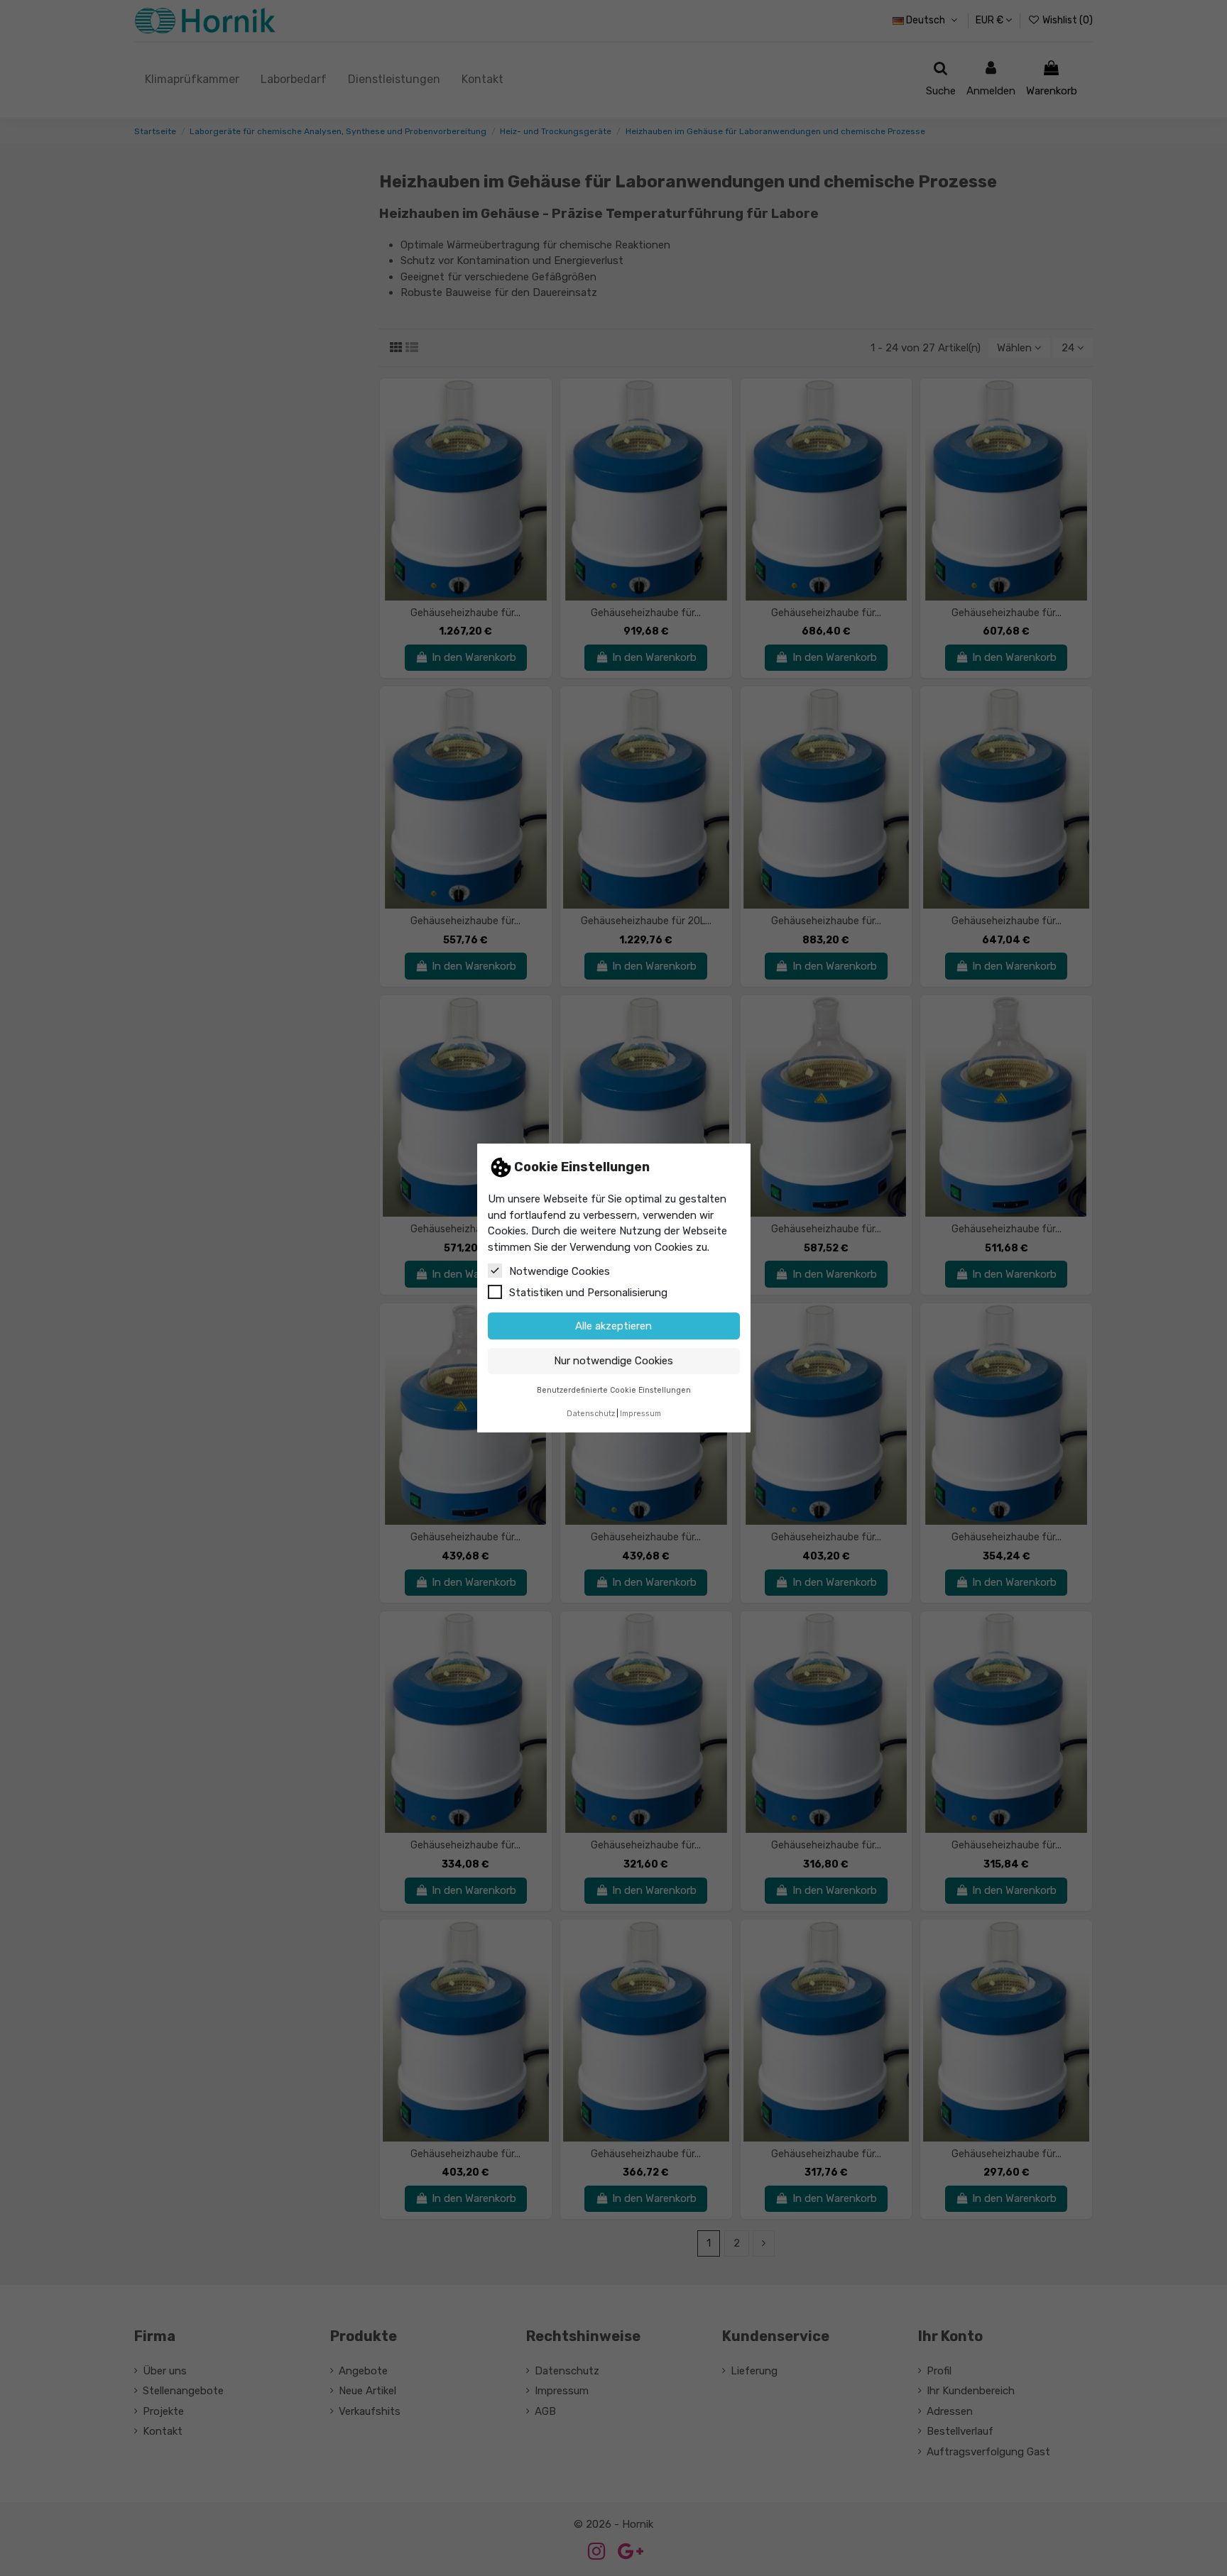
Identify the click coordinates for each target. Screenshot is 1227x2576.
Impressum (640, 1414)
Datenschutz (591, 1414)
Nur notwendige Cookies (613, 1361)
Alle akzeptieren (613, 1326)
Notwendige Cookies (560, 1271)
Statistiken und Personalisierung (588, 1293)
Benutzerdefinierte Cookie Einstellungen (614, 1390)
